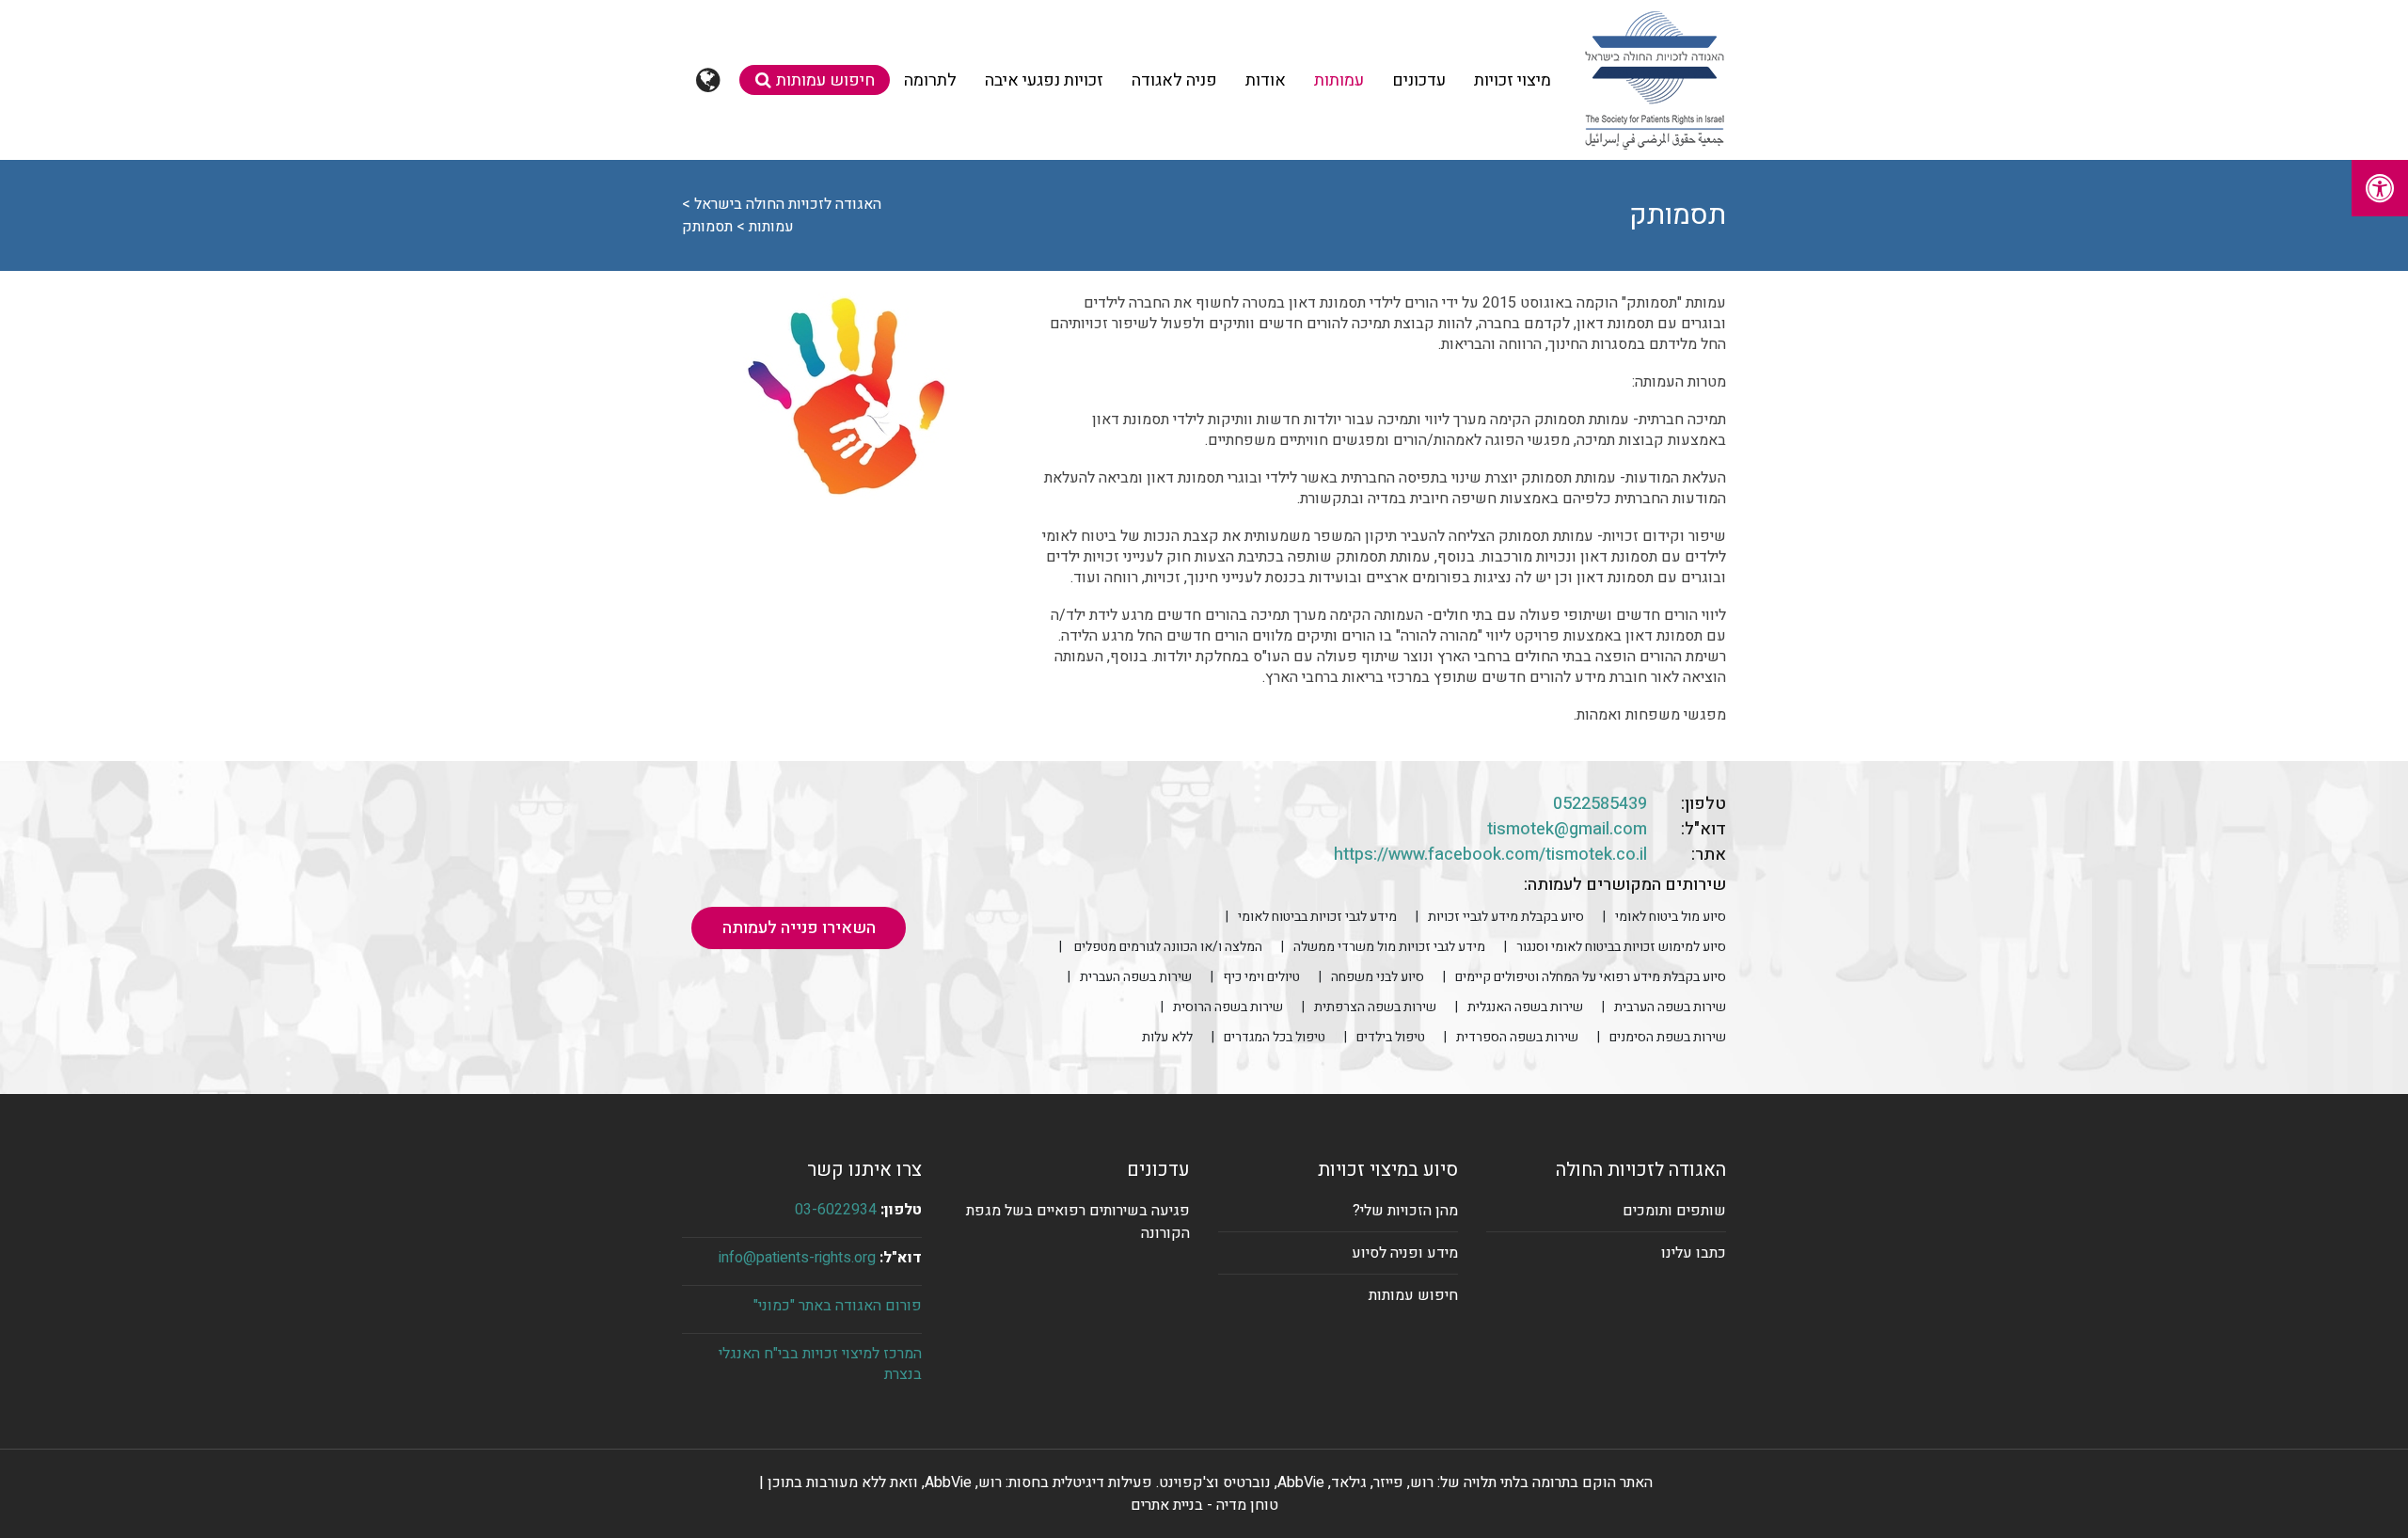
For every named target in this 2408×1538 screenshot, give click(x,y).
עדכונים (1419, 80)
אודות (1266, 80)
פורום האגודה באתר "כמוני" (838, 1306)
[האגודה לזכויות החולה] (1654, 80)
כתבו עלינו (1694, 1253)
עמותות (1339, 80)
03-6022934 (836, 1210)
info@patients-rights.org (797, 1258)
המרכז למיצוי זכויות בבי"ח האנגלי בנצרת (820, 1364)
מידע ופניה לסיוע (1405, 1253)
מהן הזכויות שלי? (1405, 1211)
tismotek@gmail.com (1567, 829)
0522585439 (1600, 804)
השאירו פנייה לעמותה (799, 928)
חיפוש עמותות (825, 80)
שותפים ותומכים (1674, 1211)
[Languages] (711, 80)
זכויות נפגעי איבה (1044, 80)
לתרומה (930, 80)
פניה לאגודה (1174, 80)
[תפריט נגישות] (2380, 188)
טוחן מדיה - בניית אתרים (1204, 1505)
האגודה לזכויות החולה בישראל (788, 204)
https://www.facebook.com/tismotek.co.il (1490, 855)
